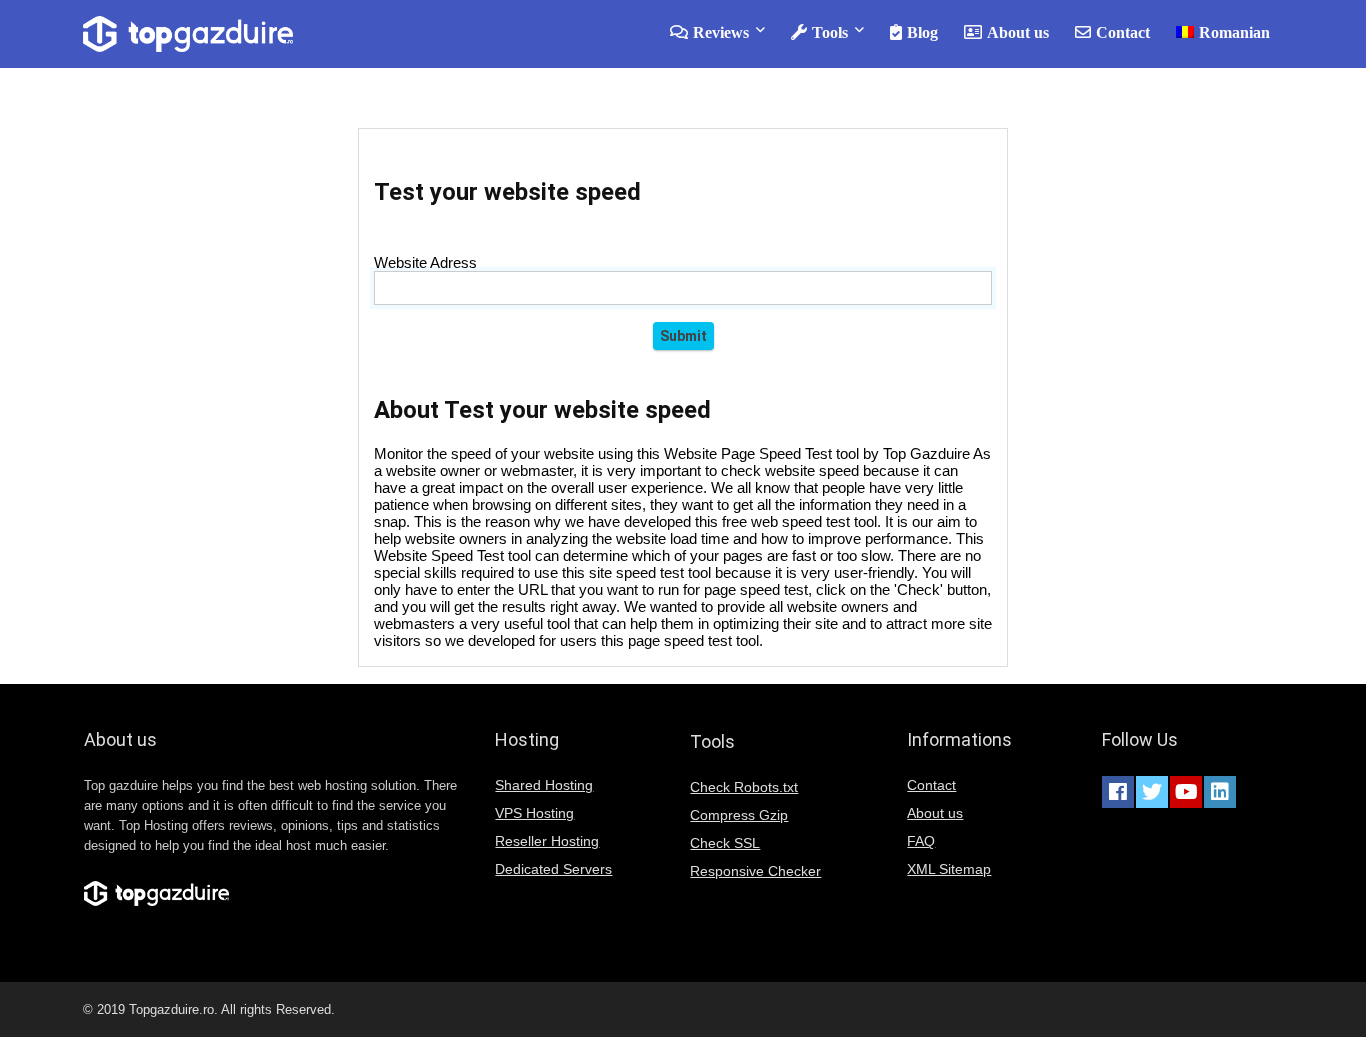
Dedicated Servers (553, 869)
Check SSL (725, 843)
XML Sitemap (949, 869)
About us (1018, 32)
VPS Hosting (534, 813)
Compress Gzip (739, 815)
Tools (830, 32)
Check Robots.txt (744, 787)
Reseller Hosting (547, 841)
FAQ (921, 841)
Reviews (721, 32)
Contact (1123, 32)
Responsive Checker (755, 871)
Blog (922, 32)
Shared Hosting (544, 785)
